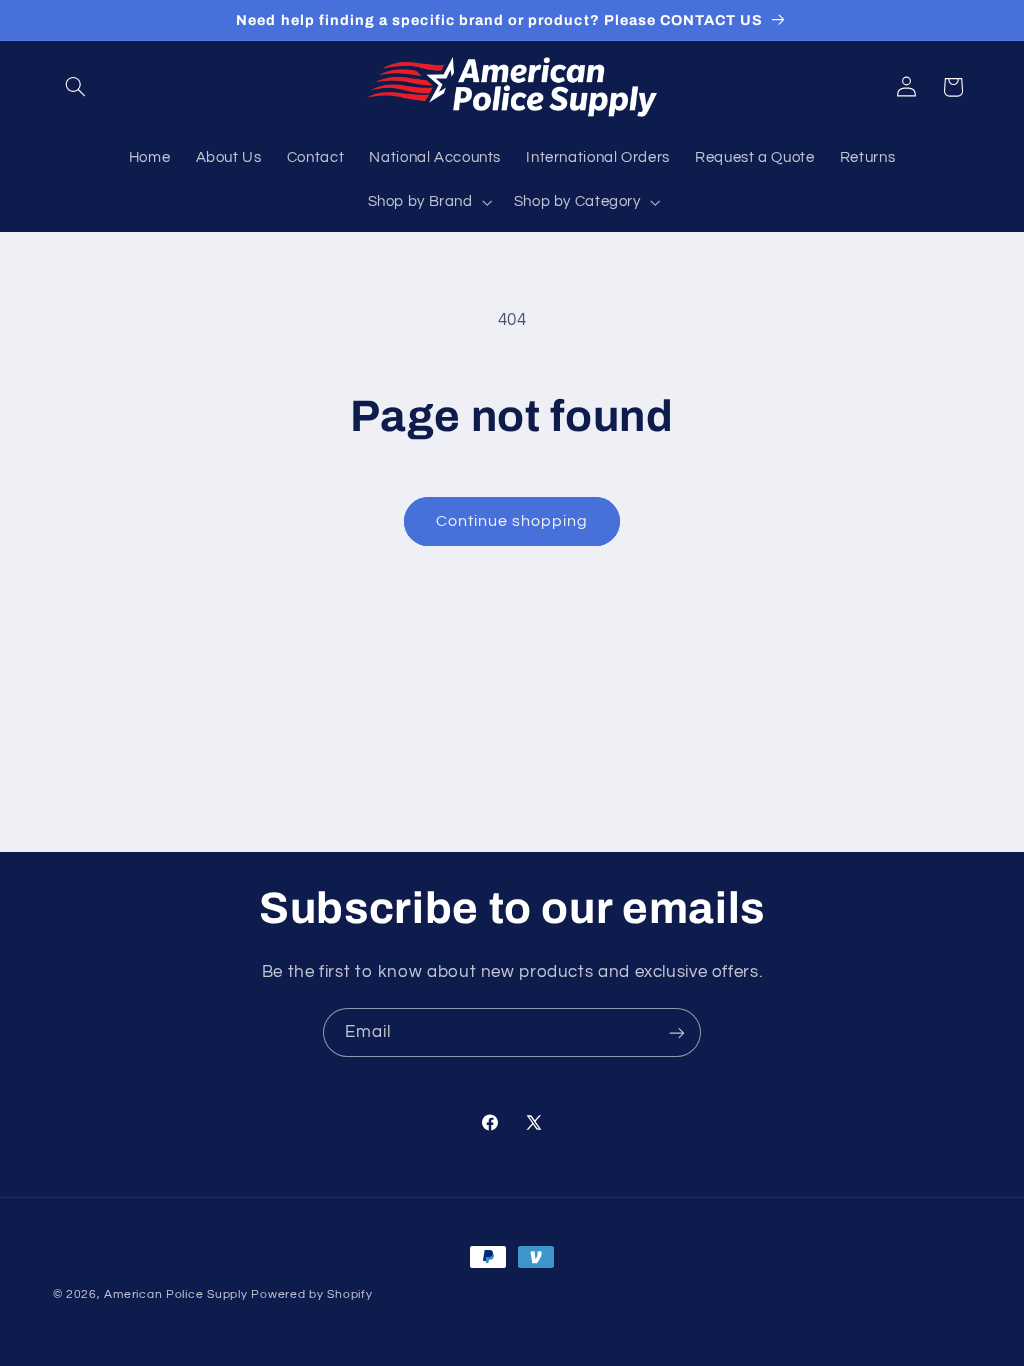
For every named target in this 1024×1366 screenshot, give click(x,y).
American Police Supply (175, 1294)
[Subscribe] (677, 1032)
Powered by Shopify (311, 1294)
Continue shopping (512, 521)
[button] (76, 87)
